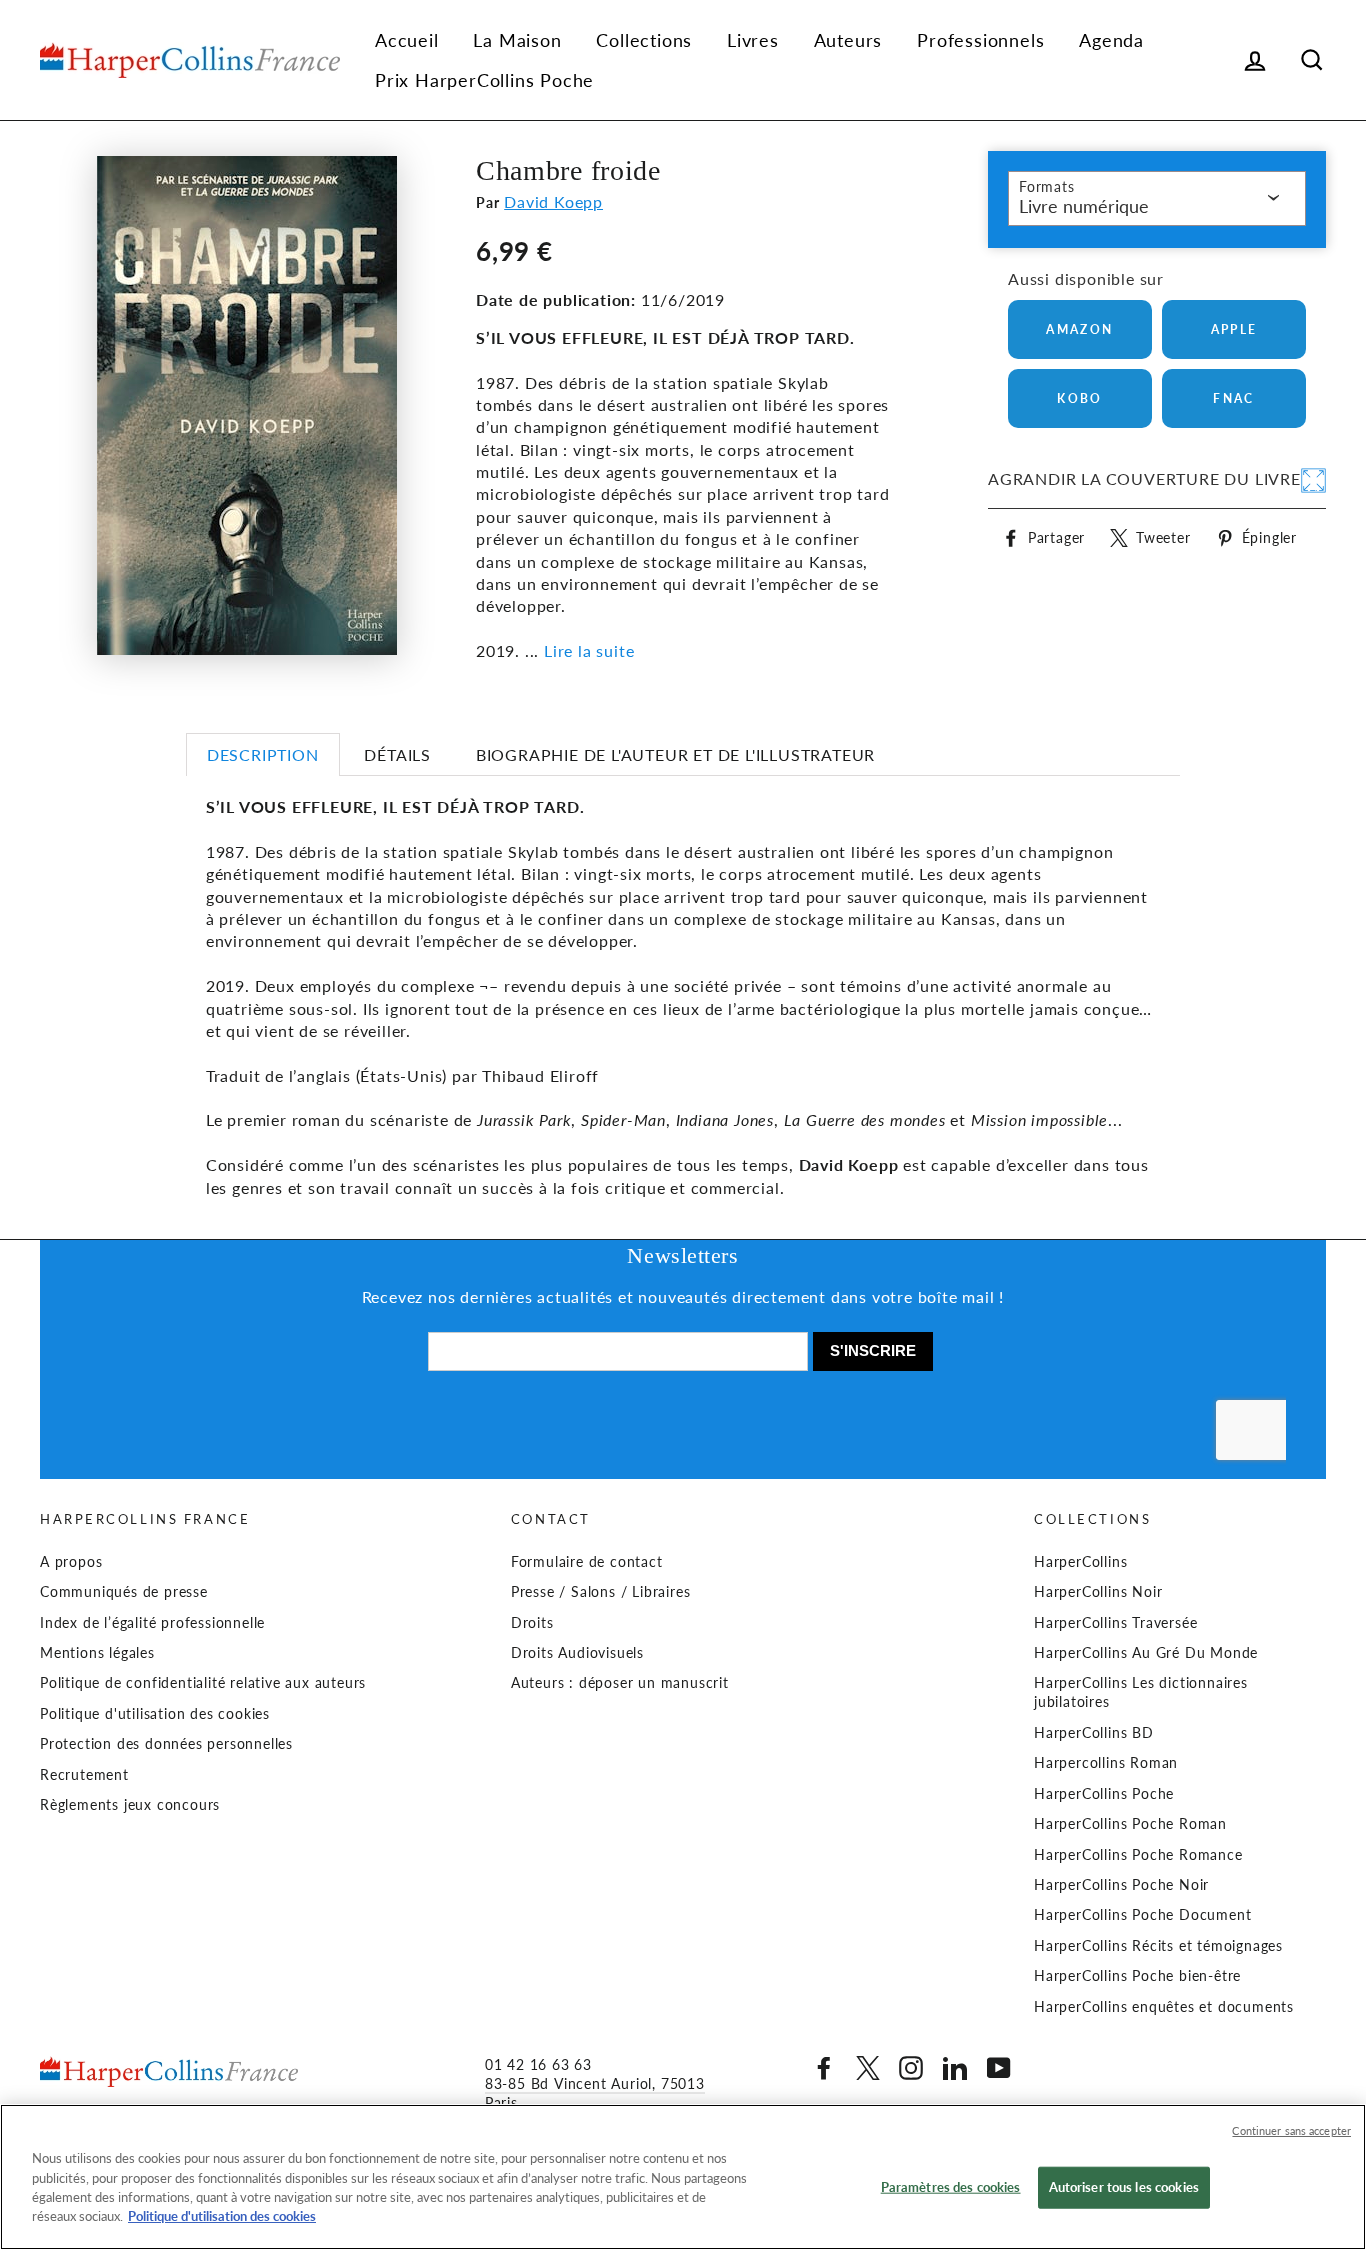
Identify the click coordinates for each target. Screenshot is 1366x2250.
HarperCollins (1080, 1562)
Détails (397, 754)
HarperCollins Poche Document (1142, 1915)
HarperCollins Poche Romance (1138, 1855)
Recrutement (84, 1775)
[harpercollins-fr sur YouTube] (999, 2068)
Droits (532, 1623)
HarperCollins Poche (1104, 1794)
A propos (71, 1562)
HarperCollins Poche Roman (1130, 1824)
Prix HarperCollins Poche (484, 80)
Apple (1234, 329)
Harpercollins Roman (1106, 1763)
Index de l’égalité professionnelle (152, 1623)
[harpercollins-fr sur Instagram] (911, 2068)
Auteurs (848, 40)
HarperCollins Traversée (1115, 1623)
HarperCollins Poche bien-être (1137, 1976)
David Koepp (553, 201)
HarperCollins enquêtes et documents (1164, 2007)
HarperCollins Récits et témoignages (1158, 1946)
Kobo (1080, 398)
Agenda (1111, 40)
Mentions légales (97, 1653)
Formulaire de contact (587, 1562)
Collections (644, 40)
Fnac (1234, 398)
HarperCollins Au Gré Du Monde (1146, 1653)
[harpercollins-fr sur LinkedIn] (955, 2068)
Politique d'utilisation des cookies (155, 1714)
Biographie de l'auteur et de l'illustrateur (675, 754)
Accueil (407, 40)
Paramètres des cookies (951, 2187)
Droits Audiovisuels (577, 1653)
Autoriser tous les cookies (1124, 2187)
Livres (753, 40)
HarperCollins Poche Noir (1121, 1885)
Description (263, 754)
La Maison (517, 40)
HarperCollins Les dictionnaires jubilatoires (1141, 1692)
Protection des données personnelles (166, 1744)
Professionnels (980, 40)
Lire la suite (589, 650)
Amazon (1079, 329)
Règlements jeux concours (130, 1805)
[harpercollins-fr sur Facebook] (824, 2068)
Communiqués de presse (124, 1592)
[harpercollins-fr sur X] (868, 2068)
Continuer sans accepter (1291, 2130)
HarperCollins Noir (1098, 1592)
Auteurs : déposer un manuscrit (620, 1683)
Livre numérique (1084, 206)
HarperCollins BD (1094, 1733)
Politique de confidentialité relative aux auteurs (203, 1683)
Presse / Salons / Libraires (601, 1592)
